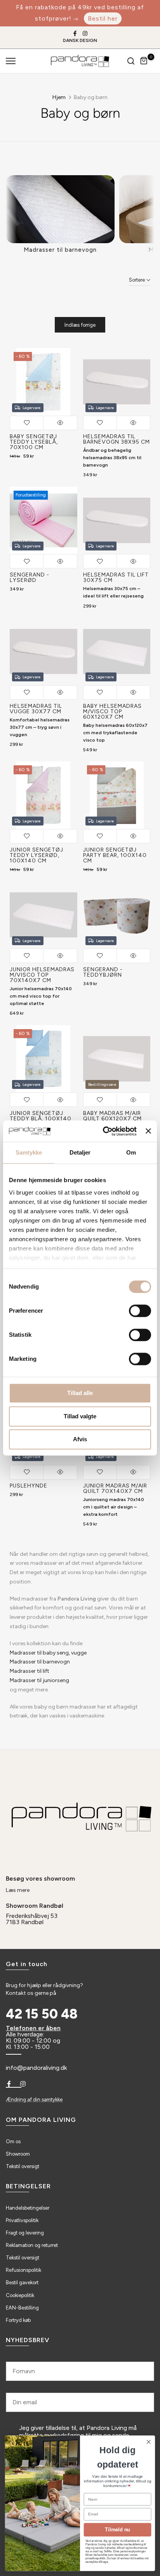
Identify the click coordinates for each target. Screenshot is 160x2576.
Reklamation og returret (32, 2245)
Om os (13, 2141)
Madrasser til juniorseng (39, 1680)
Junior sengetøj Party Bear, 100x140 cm (115, 855)
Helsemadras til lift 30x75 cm (116, 577)
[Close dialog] (149, 2442)
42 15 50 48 (42, 2014)
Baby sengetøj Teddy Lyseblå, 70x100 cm (34, 442)
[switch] (140, 1311)
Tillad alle (80, 1393)
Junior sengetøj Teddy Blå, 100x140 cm (41, 1119)
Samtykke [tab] (29, 1152)
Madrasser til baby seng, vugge (48, 1653)
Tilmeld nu (117, 2530)
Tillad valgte (80, 1416)
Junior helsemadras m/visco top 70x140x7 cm (42, 975)
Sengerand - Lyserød (30, 577)
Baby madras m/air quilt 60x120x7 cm (112, 1116)
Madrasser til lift (30, 1671)
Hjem (59, 97)
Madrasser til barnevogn (40, 1662)
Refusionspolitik (23, 2270)
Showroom (18, 2154)
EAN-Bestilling (22, 2308)
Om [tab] (131, 1152)
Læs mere (18, 1890)
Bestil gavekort (22, 2283)
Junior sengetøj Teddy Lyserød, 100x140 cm (37, 855)
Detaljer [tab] (80, 1152)
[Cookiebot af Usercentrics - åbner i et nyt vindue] (104, 1131)
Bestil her (103, 18)
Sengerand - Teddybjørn (103, 972)
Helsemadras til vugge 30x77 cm (36, 709)
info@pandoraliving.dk (36, 2068)
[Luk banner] (148, 1131)
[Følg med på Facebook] (75, 33)
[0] (144, 61)
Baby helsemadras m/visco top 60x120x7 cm (112, 711)
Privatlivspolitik (22, 2220)
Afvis (80, 1439)
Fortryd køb (18, 2320)
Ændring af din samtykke (34, 2100)
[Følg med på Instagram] (85, 33)
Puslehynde (29, 1486)
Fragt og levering (25, 2233)
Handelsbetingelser (28, 2208)
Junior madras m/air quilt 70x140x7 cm (115, 1488)
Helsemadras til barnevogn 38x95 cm (117, 439)
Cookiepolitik (20, 2295)
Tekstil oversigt (23, 2166)
